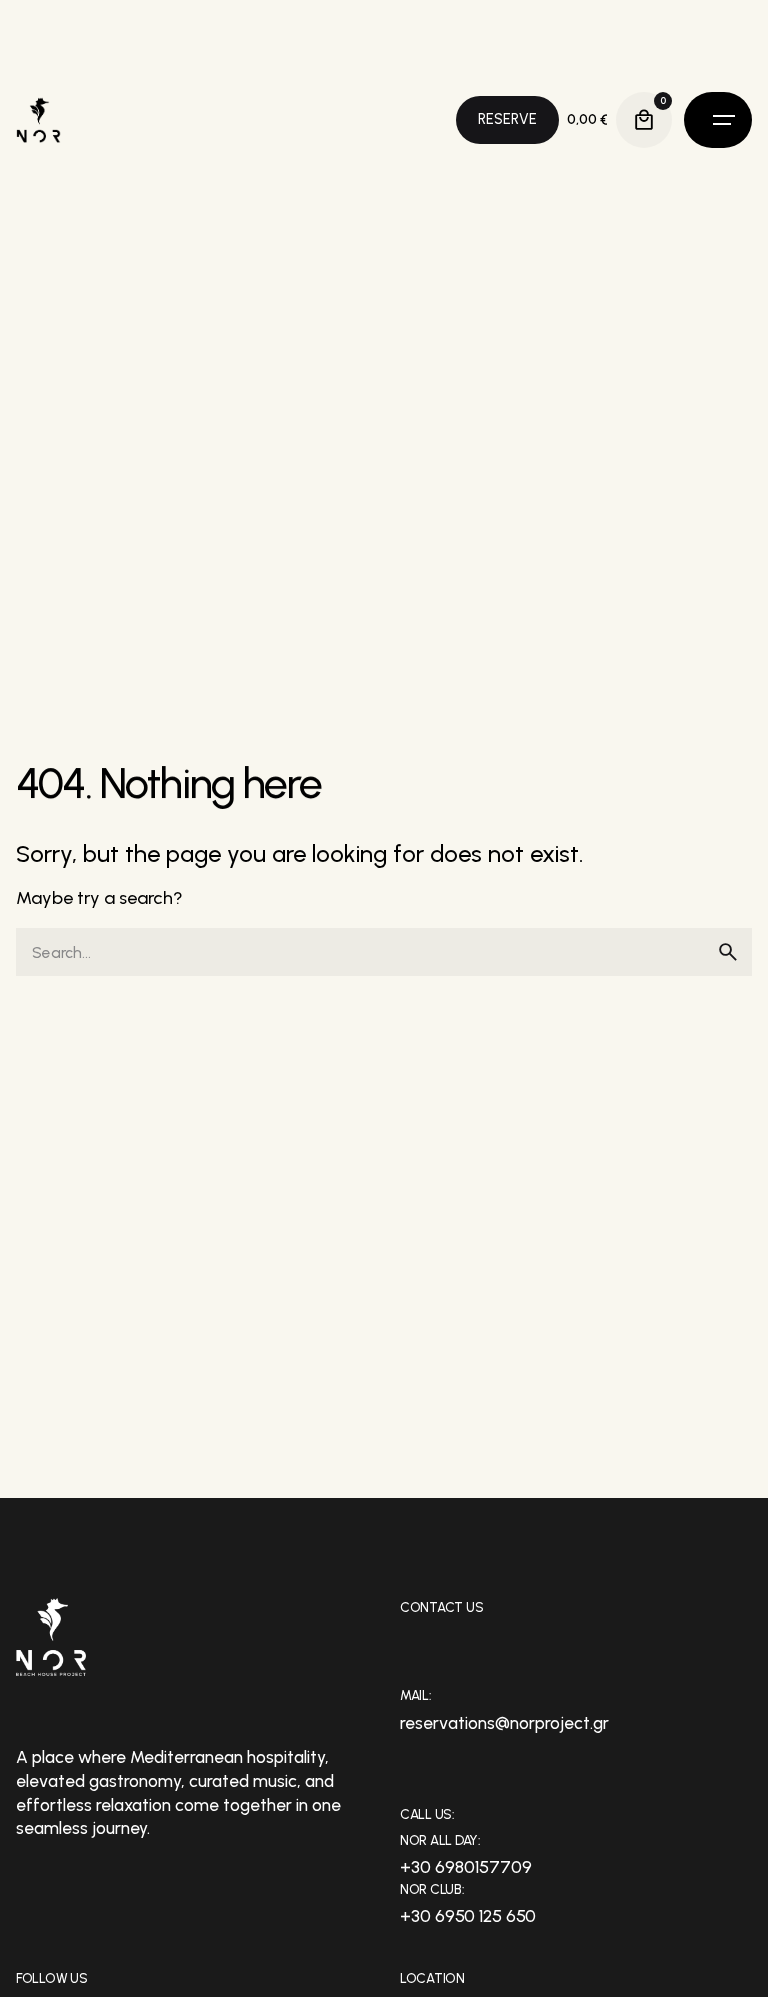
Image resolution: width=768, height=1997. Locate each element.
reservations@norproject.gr (504, 1723)
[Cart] (644, 120)
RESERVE (507, 119)
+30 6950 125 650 (468, 1916)
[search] (728, 952)
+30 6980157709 (466, 1867)
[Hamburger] (718, 120)
